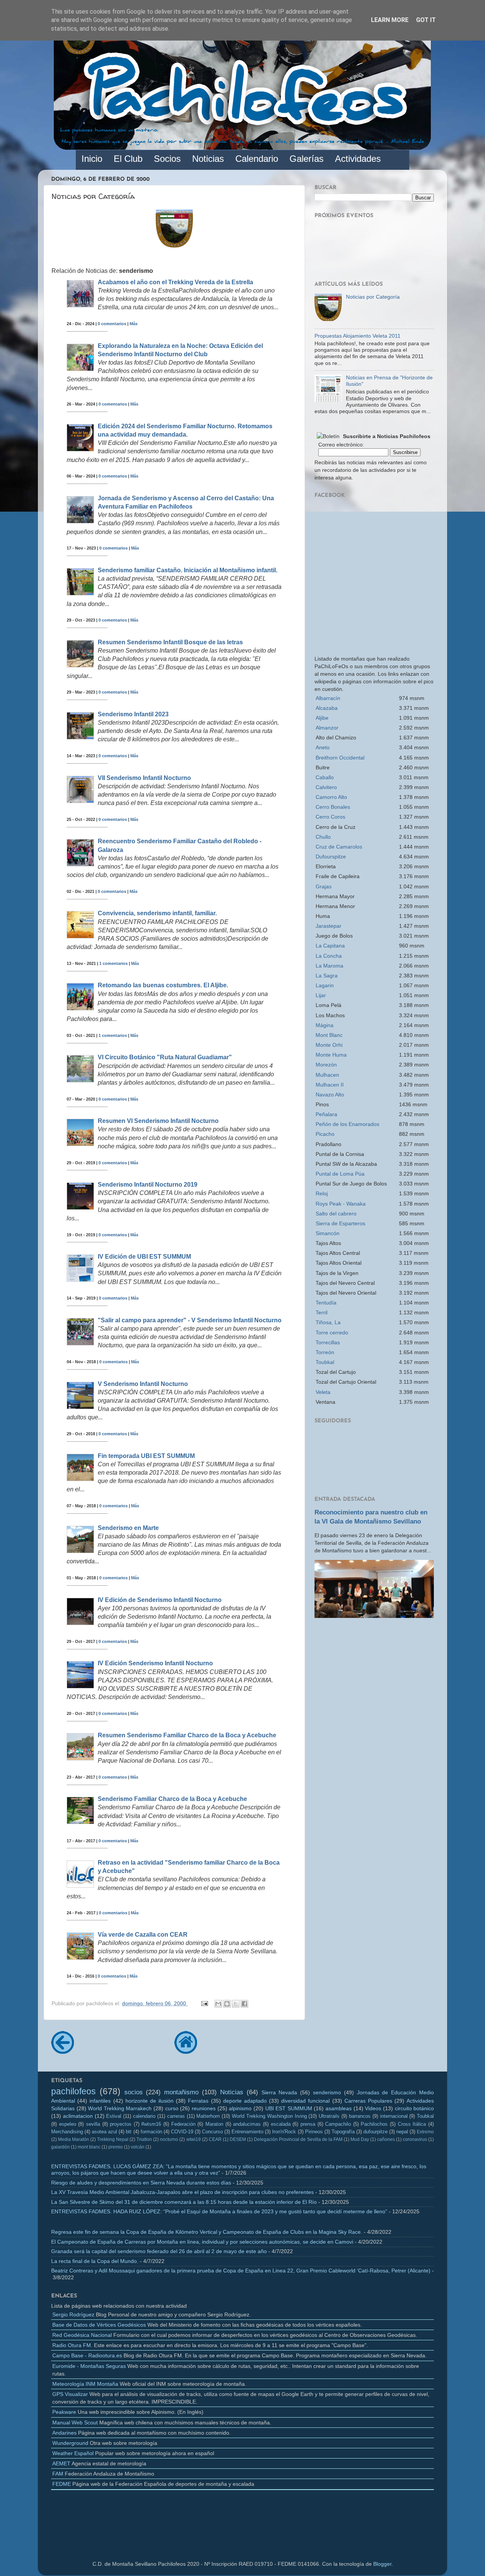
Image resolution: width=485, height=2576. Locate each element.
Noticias (232, 2092)
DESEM (238, 2139)
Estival (114, 2116)
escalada (281, 2124)
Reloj (322, 1193)
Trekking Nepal (113, 2139)
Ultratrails (329, 2116)
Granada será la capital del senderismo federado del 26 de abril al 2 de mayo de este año (159, 2251)
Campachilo (338, 2124)
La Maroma (329, 966)
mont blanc (89, 2147)
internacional (394, 2116)
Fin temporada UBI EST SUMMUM (146, 1456)
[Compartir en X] (236, 2004)
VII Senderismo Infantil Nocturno (144, 778)
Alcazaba (327, 708)
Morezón (326, 1065)
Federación (183, 2124)
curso (172, 2108)
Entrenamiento (247, 2132)
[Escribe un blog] (227, 2004)
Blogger (382, 2564)
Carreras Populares (368, 2101)
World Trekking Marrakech (120, 2108)
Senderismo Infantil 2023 (133, 714)
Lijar (321, 995)
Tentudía (326, 1303)
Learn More (390, 20)
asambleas (339, 2108)
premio (116, 2147)
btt (129, 2132)
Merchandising (67, 2132)
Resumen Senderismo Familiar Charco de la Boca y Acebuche (187, 1735)
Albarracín (328, 698)
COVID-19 (182, 2132)
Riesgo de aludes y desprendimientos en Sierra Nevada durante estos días (141, 2183)
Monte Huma (331, 1055)
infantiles (100, 2101)
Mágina (325, 1025)
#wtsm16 (151, 2124)
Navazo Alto (330, 1095)
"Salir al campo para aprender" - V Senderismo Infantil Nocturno (190, 1320)
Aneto (323, 747)
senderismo (327, 2092)
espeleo (68, 2124)
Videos (373, 2108)
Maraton (214, 2124)
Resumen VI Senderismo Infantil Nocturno (158, 1121)
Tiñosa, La (328, 1322)
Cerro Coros (330, 817)
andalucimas (247, 2124)
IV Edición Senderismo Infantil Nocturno (155, 1663)
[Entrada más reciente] (63, 2051)
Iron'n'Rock (284, 2132)
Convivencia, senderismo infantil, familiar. (157, 913)
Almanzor (327, 728)
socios (134, 2092)
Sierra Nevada (279, 2092)
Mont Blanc (329, 1035)
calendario (144, 2116)
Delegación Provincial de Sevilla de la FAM (298, 2139)
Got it (426, 20)
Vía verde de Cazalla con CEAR (143, 1935)
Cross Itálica (412, 2124)
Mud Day (360, 2139)
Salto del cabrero (336, 1214)
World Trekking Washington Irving (269, 2116)
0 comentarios (112, 324)
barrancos (360, 2116)
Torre (332, 1333)
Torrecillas (328, 1342)
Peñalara (326, 1114)
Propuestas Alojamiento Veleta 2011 (357, 336)
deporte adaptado (245, 2101)
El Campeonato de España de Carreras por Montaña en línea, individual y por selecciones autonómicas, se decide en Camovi (202, 2242)
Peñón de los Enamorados (347, 1124)
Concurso (212, 2132)
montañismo (181, 2092)
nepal (402, 2132)
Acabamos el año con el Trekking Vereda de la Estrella (175, 282)
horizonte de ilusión (149, 2101)
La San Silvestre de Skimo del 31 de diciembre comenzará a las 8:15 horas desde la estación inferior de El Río (184, 2202)
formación (151, 2132)
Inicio (92, 159)
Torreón (325, 1352)
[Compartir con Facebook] (244, 2004)
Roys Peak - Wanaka (341, 1204)
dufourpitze (375, 2132)
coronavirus (415, 2139)
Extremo (425, 2132)
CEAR (215, 2139)
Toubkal (325, 1362)
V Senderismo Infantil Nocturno (143, 1384)
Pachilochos (374, 2124)
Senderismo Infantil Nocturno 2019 (148, 1185)
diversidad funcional (305, 2101)
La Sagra (327, 976)
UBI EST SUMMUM (289, 2108)
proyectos (121, 2124)
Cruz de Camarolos (339, 847)
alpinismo (240, 2108)
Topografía (343, 2132)
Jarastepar (329, 926)
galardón (60, 2147)
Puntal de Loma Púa (340, 1174)
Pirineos (314, 2132)
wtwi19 (194, 2139)
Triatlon (144, 2139)
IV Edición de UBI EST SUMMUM (144, 1257)
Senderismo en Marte (128, 1528)
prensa (308, 2124)
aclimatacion (78, 2116)
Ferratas (198, 2101)
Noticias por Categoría (373, 297)
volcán (138, 2147)
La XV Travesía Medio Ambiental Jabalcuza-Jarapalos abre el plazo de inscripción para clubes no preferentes (182, 2192)
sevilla (93, 2124)
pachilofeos (74, 2091)
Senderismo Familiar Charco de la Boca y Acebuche (172, 1799)
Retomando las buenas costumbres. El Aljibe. (163, 985)
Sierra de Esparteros (340, 1223)
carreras (176, 2116)
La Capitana (330, 946)
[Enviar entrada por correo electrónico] (204, 2003)
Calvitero (326, 787)
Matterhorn (208, 2116)
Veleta (323, 1392)
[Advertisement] (374, 1679)
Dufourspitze (331, 857)
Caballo (325, 777)
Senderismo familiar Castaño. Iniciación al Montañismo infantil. (188, 570)
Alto (331, 797)
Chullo (323, 837)
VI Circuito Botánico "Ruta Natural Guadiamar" (165, 1057)
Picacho (325, 1134)
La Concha (329, 956)
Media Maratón (74, 2139)
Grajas (324, 886)
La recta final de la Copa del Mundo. (95, 2261)
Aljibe (322, 718)
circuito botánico (415, 2108)
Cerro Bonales (333, 807)
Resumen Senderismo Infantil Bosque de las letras (170, 642)
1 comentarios (113, 963)
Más (134, 324)
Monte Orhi (329, 1045)
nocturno (169, 2139)
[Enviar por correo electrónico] (218, 2004)
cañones (386, 2139)
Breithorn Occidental (340, 758)
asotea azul (104, 2132)
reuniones (204, 2108)
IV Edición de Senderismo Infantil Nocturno (160, 1600)
